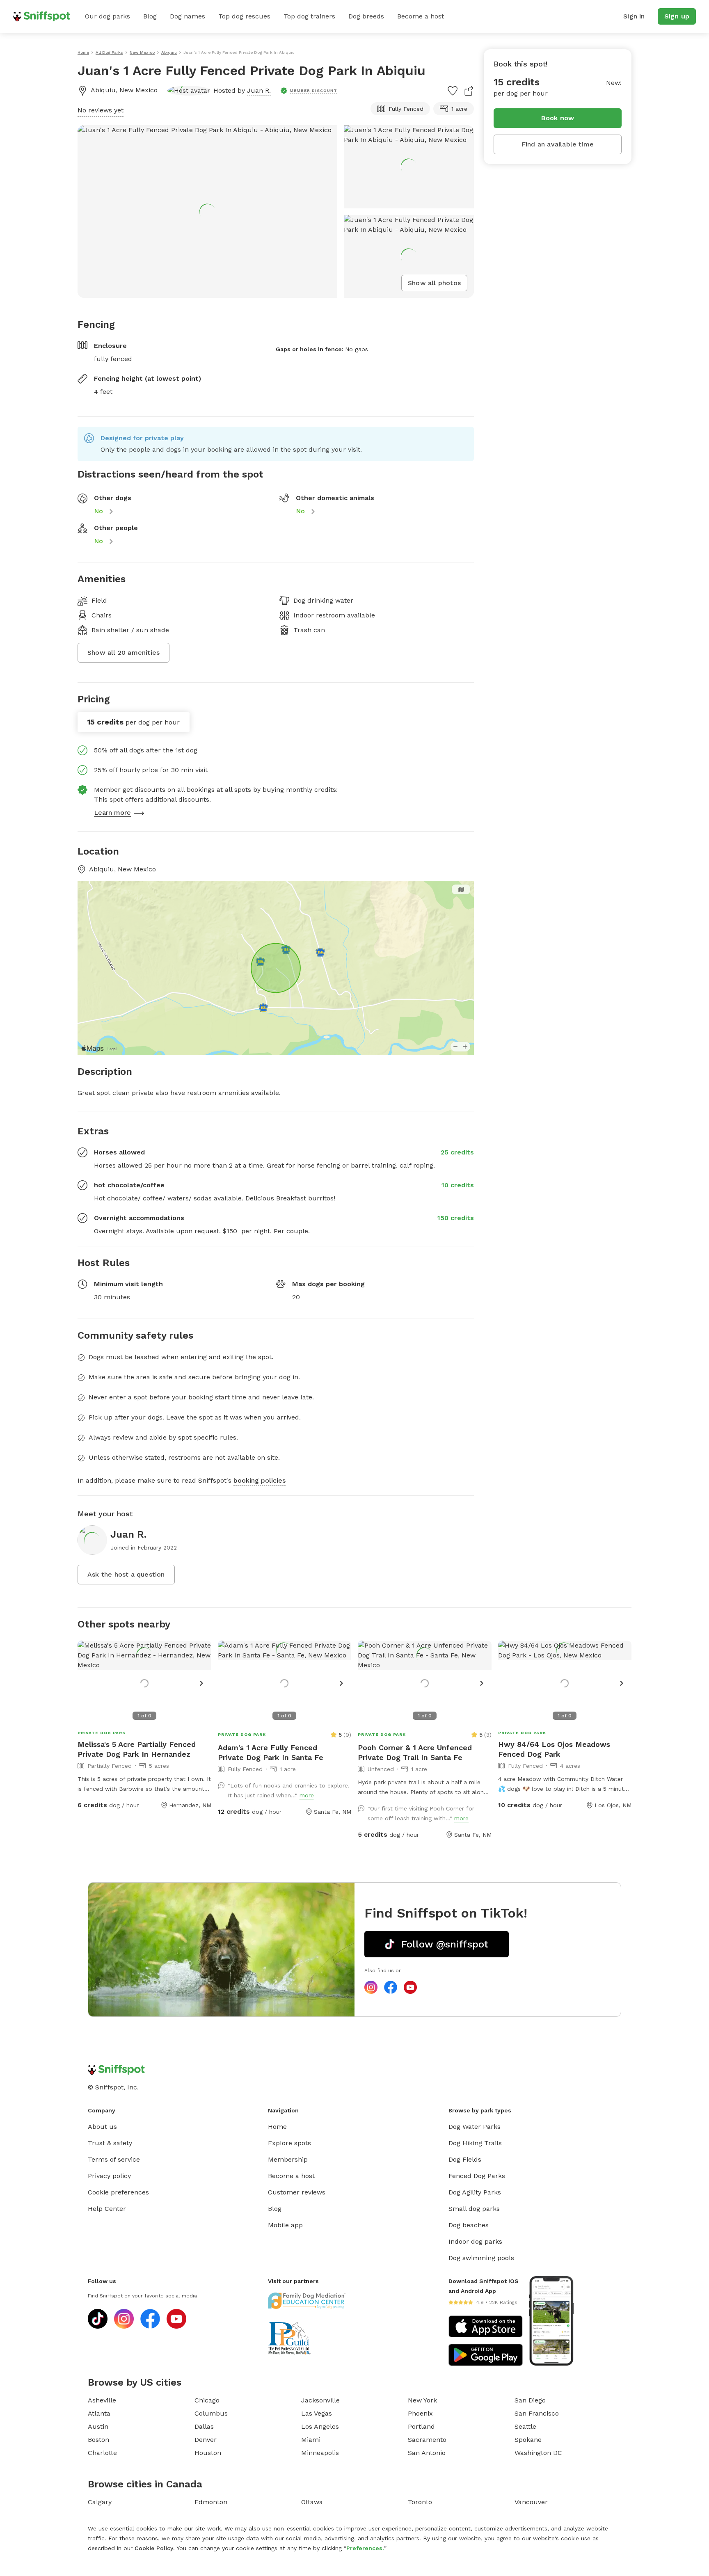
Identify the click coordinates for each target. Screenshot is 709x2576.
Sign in (634, 16)
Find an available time (558, 144)
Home (277, 2127)
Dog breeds (366, 16)
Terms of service (114, 2159)
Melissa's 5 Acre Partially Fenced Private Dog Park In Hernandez (137, 1749)
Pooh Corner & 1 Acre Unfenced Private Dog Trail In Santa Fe (415, 1752)
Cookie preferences (118, 2192)
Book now (558, 118)
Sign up (677, 16)
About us (102, 2127)
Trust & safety (110, 2143)
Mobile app (285, 2225)
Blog (150, 16)
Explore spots (289, 2143)
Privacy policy (109, 2176)
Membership (288, 2159)
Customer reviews (297, 2192)
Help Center (107, 2209)
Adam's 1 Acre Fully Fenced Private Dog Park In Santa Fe (271, 1752)
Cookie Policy (154, 2548)
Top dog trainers (309, 16)
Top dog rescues (244, 16)
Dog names (188, 16)
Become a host (421, 16)
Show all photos (434, 283)
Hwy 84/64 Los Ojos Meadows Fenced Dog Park (554, 1749)
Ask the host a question (126, 1574)
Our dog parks (107, 16)
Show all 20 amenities (124, 653)
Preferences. (365, 2548)
